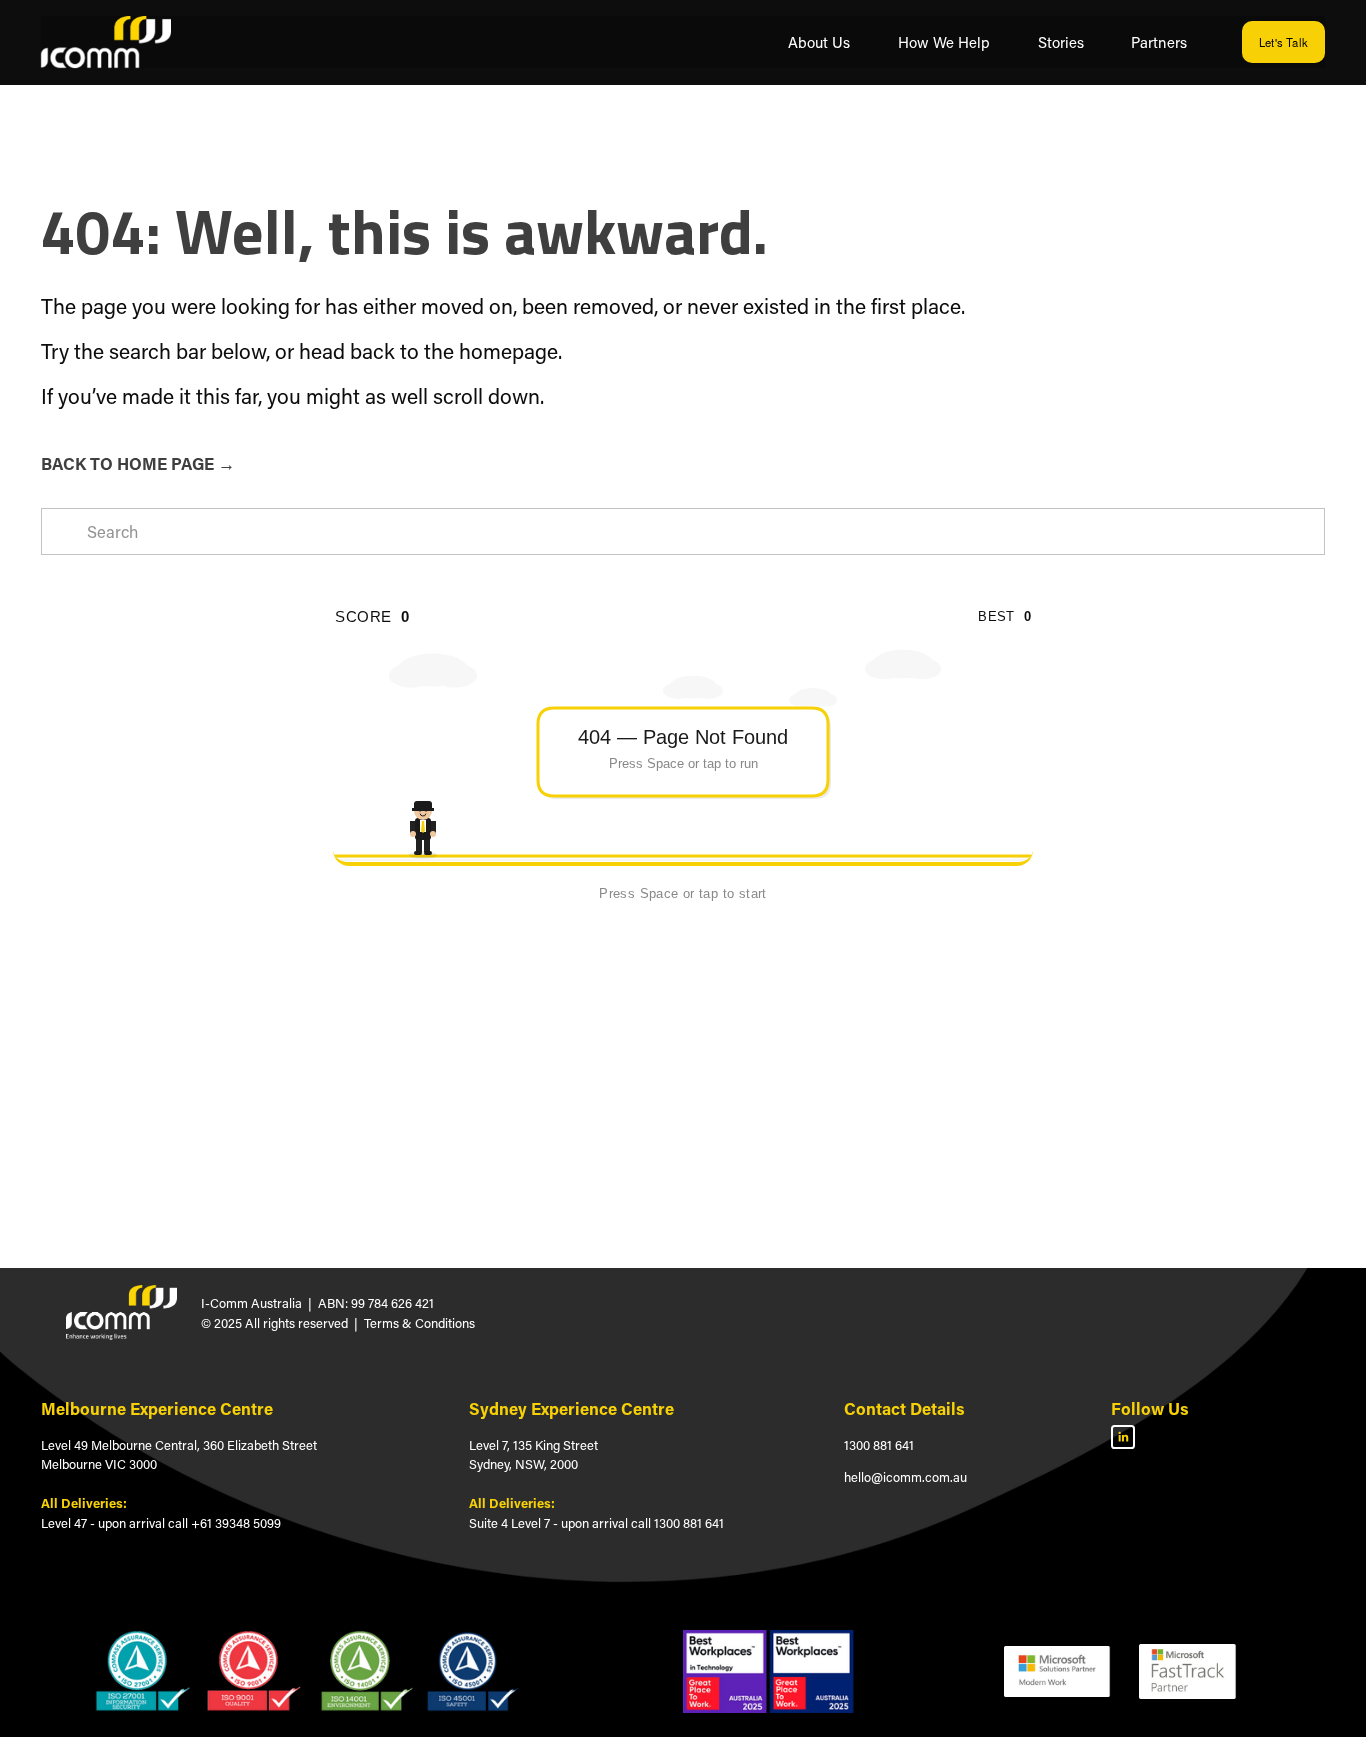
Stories (1061, 42)
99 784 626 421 (392, 1302)
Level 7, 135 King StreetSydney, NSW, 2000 (533, 1454)
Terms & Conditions (419, 1322)
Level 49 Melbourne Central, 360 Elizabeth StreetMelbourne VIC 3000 (179, 1454)
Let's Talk (1283, 42)
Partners (1159, 42)
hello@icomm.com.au (905, 1476)
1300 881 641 (879, 1444)
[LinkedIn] (1123, 1437)
